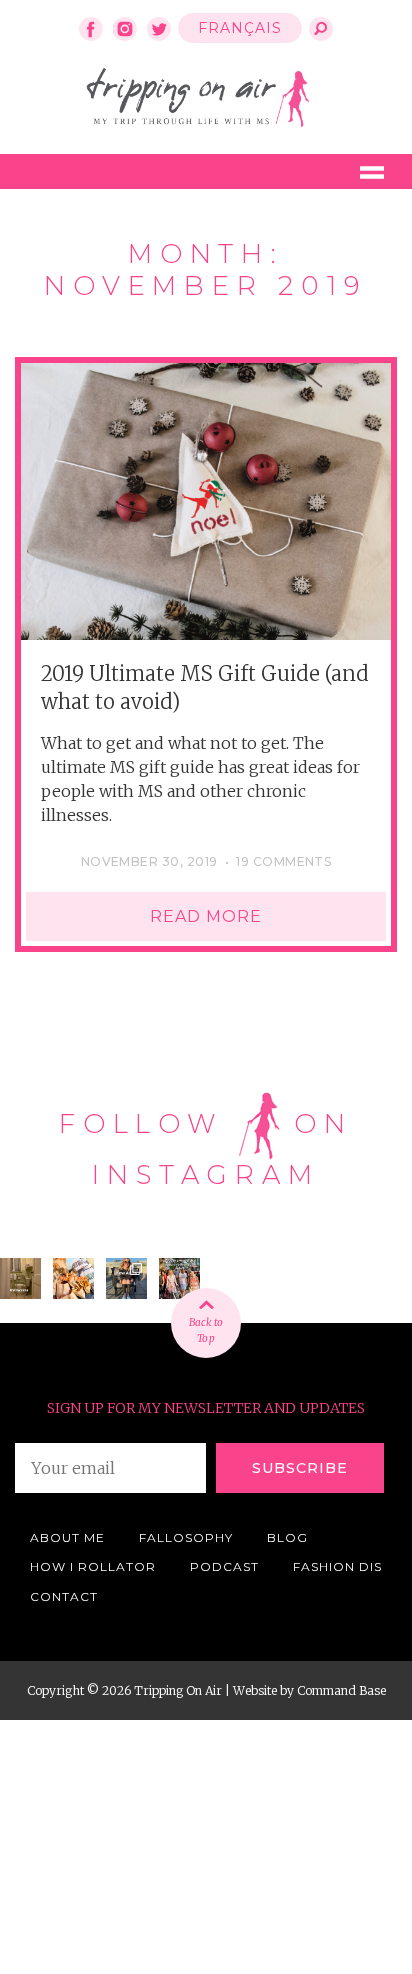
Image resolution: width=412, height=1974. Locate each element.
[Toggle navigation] (372, 171)
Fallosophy (186, 1537)
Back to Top (206, 1330)
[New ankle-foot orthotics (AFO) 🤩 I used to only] (126, 1278)
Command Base (341, 1690)
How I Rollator (93, 1566)
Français (240, 28)
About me (67, 1537)
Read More (206, 916)
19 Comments (283, 861)
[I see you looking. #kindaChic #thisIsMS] (179, 1278)
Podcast (224, 1566)
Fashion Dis (337, 1566)
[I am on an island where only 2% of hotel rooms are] (20, 1278)
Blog (287, 1537)
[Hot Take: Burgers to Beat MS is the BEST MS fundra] (73, 1278)
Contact (64, 1596)
